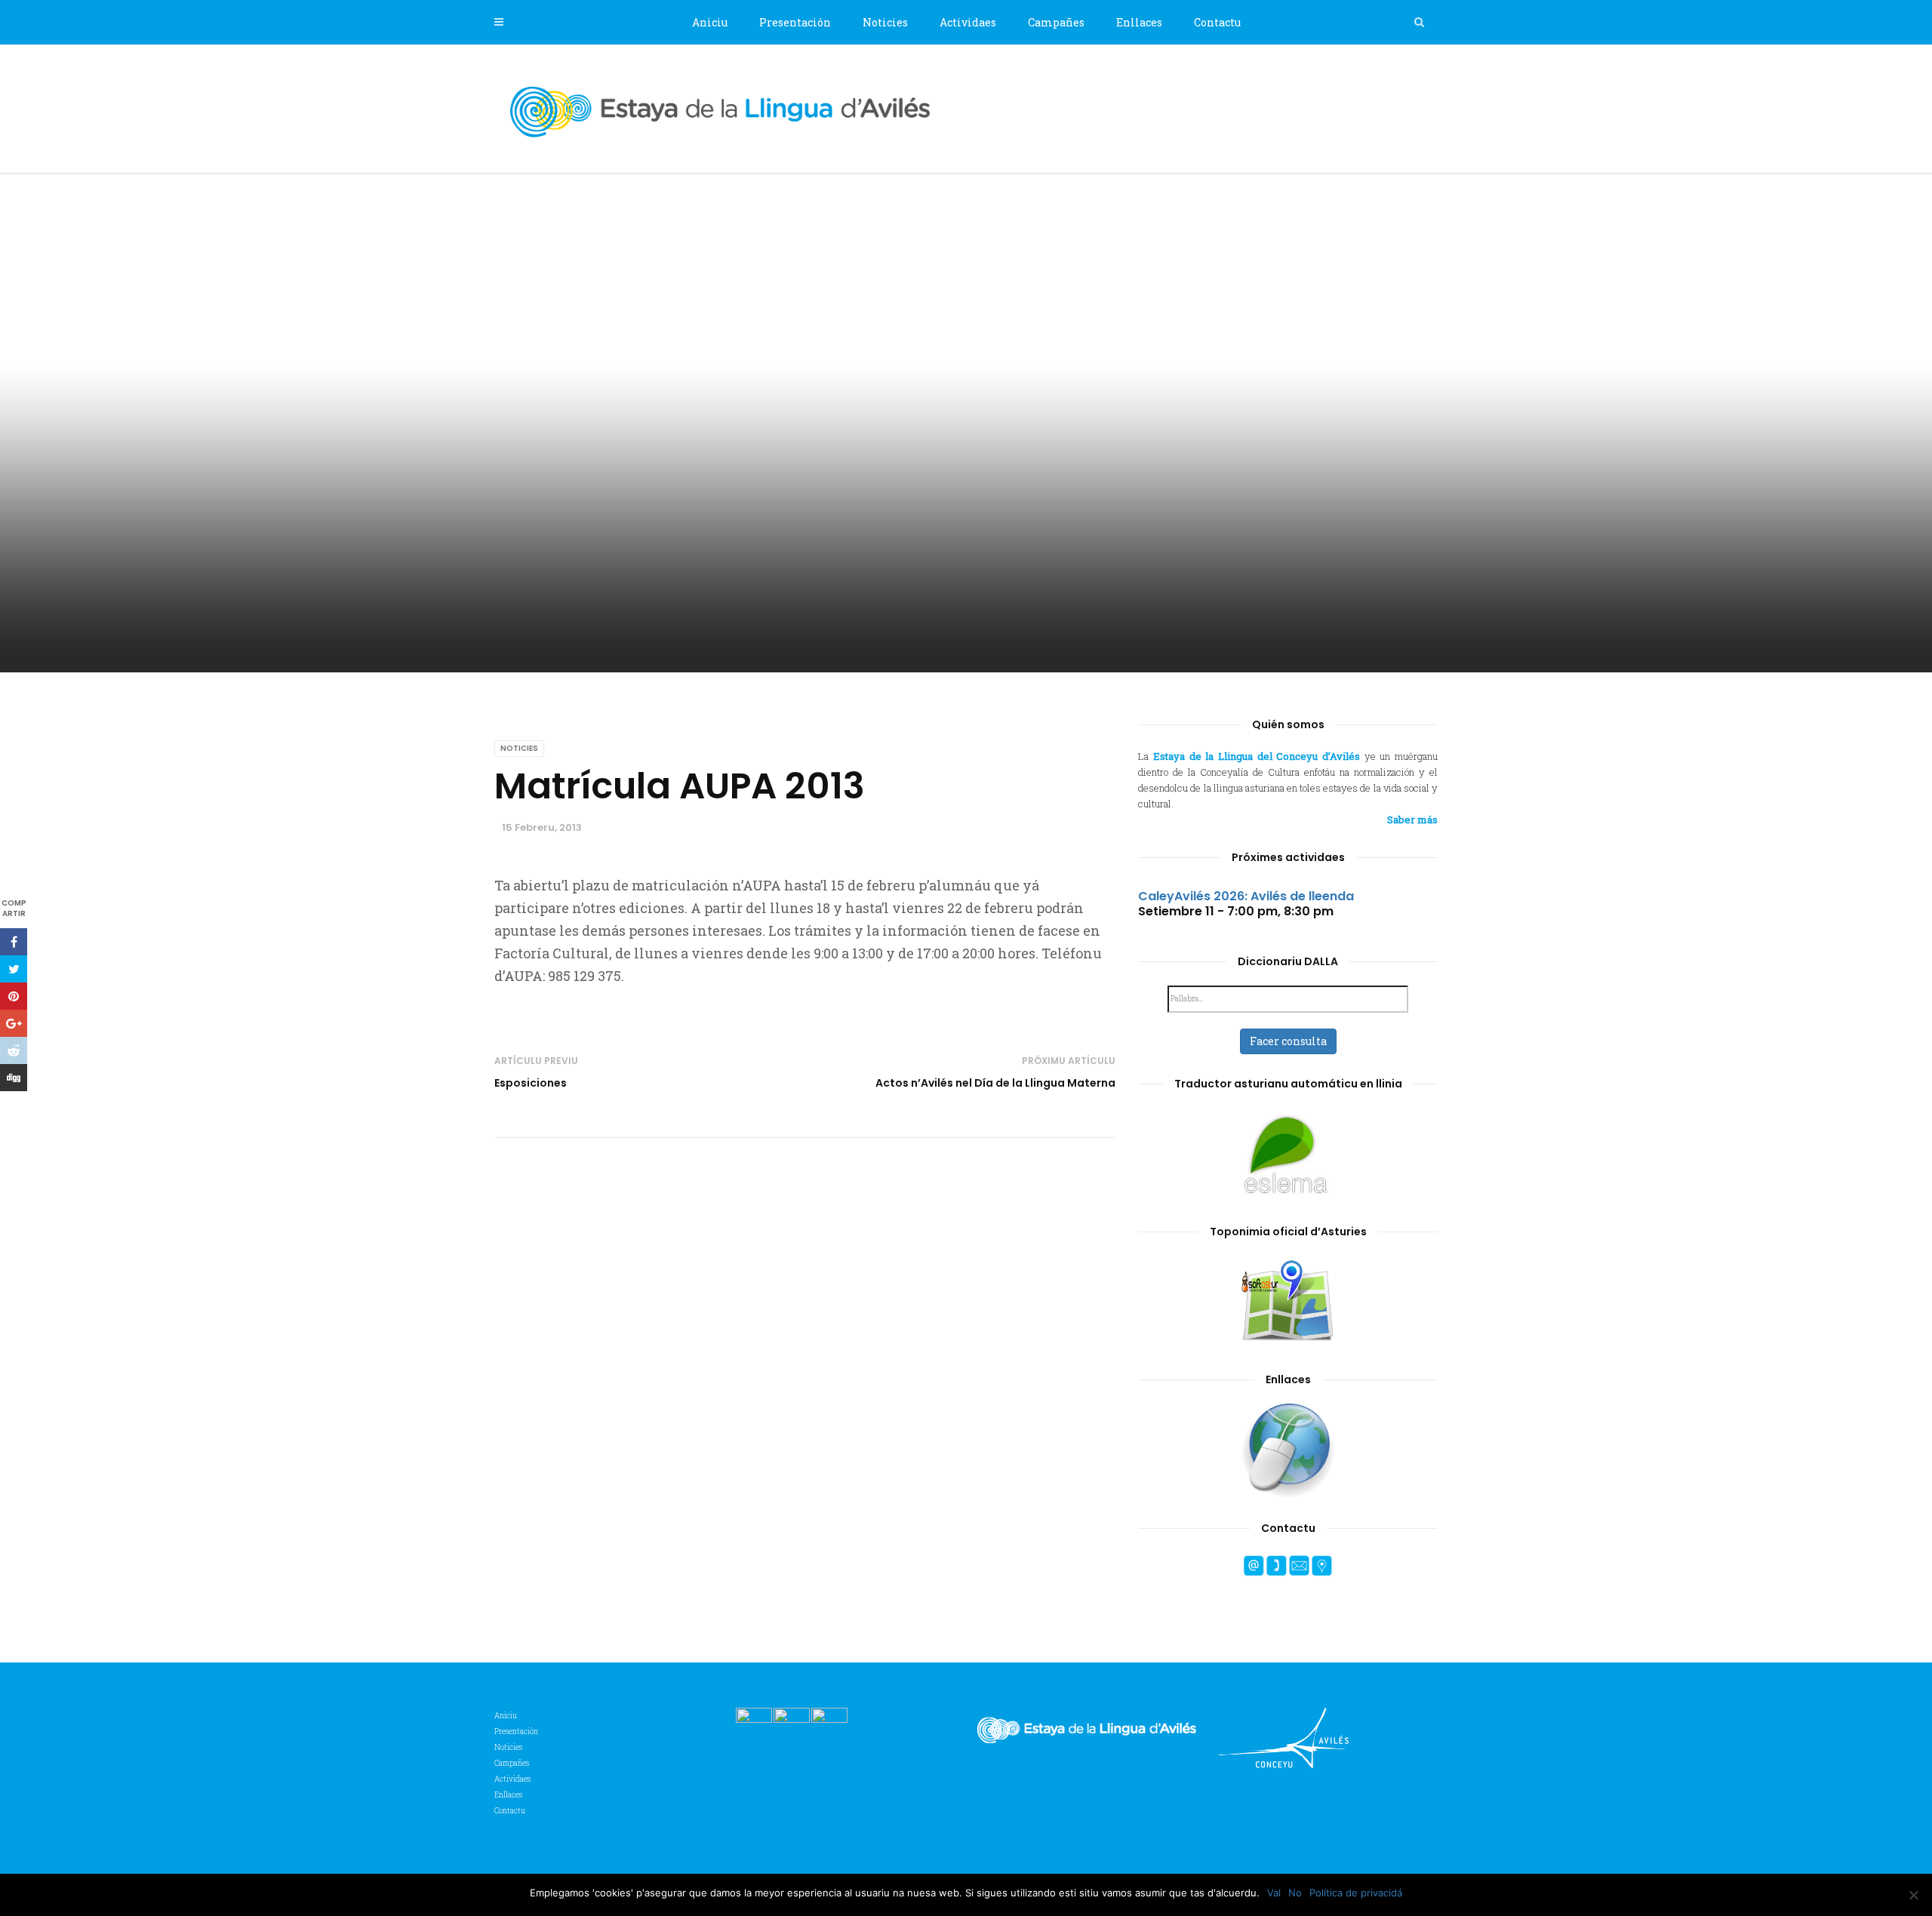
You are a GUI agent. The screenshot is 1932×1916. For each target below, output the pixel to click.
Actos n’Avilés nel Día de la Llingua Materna (995, 1083)
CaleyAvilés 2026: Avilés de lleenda (1246, 896)
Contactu (1217, 22)
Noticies (885, 22)
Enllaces (1139, 22)
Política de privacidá (1356, 1893)
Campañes (1056, 22)
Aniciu (710, 22)
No (1295, 1893)
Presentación (795, 22)
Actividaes (968, 22)
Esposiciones (531, 1083)
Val (1274, 1893)
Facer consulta (1288, 1041)
